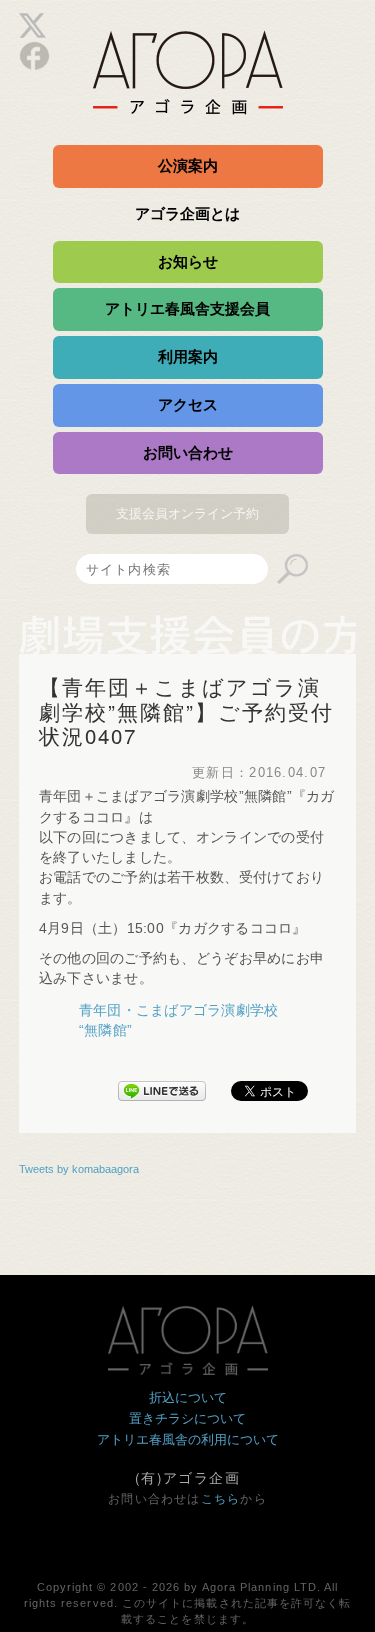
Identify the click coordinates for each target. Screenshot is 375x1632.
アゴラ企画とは (187, 213)
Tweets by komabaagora (79, 1169)
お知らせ (188, 261)
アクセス (188, 404)
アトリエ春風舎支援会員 (187, 308)
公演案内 (188, 165)
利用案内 (188, 356)
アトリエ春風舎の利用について (188, 1439)
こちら (221, 1499)
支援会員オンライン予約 (187, 513)
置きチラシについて (187, 1418)
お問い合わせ (188, 452)
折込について (188, 1397)
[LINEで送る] (162, 1087)
